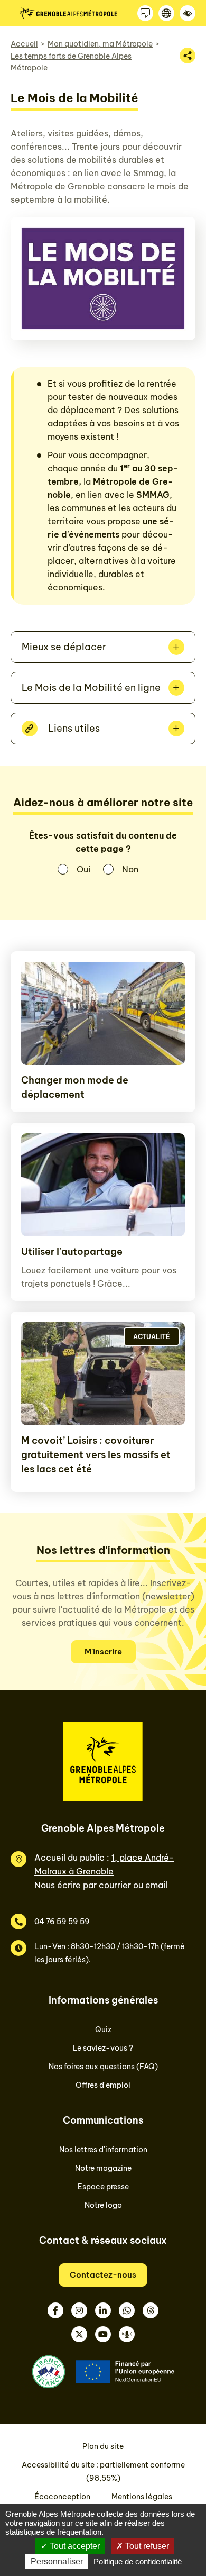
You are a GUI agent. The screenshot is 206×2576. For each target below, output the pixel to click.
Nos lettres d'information (103, 2150)
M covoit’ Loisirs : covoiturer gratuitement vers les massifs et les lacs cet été (96, 1455)
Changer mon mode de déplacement (75, 1087)
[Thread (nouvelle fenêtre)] (151, 2310)
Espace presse (103, 2187)
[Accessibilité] (188, 13)
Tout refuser (146, 2546)
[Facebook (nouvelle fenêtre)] (55, 2310)
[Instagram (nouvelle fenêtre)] (79, 2310)
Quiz (103, 2029)
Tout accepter (74, 2546)
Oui (83, 869)
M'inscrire (103, 1651)
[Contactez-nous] (145, 13)
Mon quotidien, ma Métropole (100, 44)
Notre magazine (103, 2168)
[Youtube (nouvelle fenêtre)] (103, 2334)
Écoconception (62, 2497)
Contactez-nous (103, 2275)
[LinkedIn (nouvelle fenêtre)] (103, 2310)
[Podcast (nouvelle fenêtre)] (127, 2334)
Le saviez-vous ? (103, 2048)
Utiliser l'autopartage (72, 1251)
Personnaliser (57, 2561)
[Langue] (166, 13)
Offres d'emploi (103, 2085)
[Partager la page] (188, 56)
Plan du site (103, 2446)
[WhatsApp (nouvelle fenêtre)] (127, 2310)
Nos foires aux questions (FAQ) (103, 2067)
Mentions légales (142, 2497)
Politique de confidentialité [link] (138, 2561)
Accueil (24, 44)
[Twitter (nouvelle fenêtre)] (79, 2334)
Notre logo (103, 2205)
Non (130, 869)
